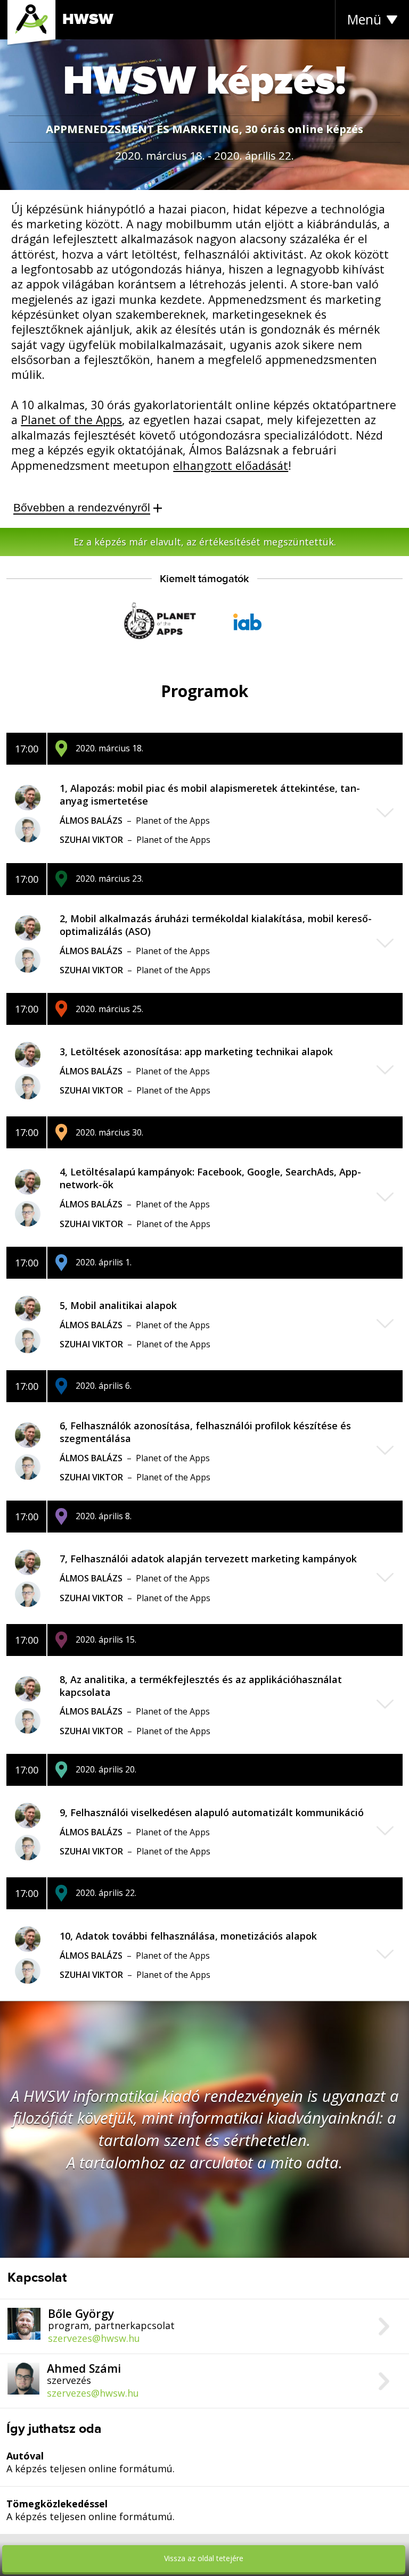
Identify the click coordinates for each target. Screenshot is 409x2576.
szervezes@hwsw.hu (94, 2338)
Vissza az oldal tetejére (204, 2558)
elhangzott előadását (231, 465)
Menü (364, 19)
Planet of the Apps (71, 420)
